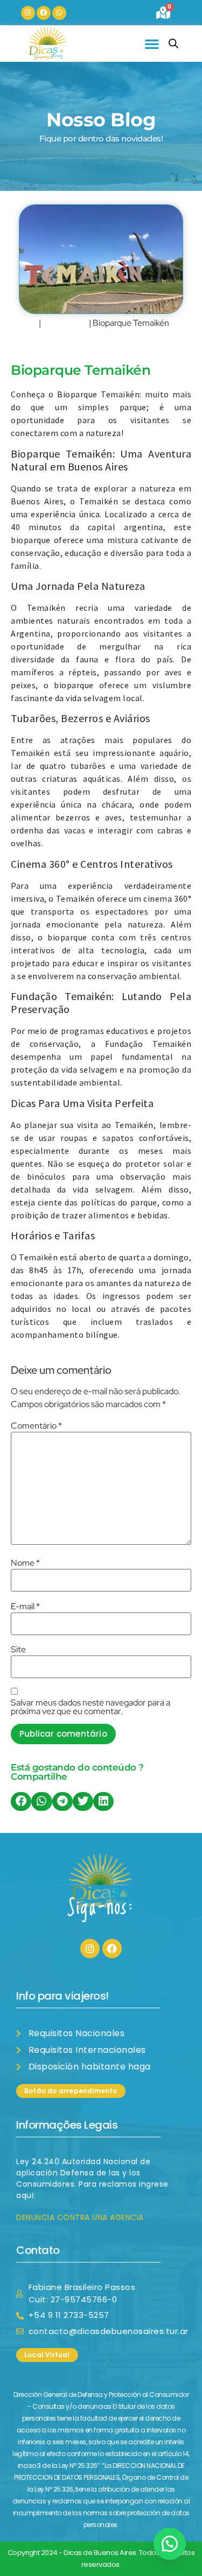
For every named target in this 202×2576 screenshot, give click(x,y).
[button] (152, 44)
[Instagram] (28, 13)
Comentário (36, 1426)
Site (18, 1650)
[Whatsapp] (59, 13)
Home (24, 323)
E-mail (25, 1607)
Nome (25, 1563)
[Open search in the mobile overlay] (173, 44)
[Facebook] (44, 13)
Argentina (65, 323)
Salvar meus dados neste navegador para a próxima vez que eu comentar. (90, 1707)
